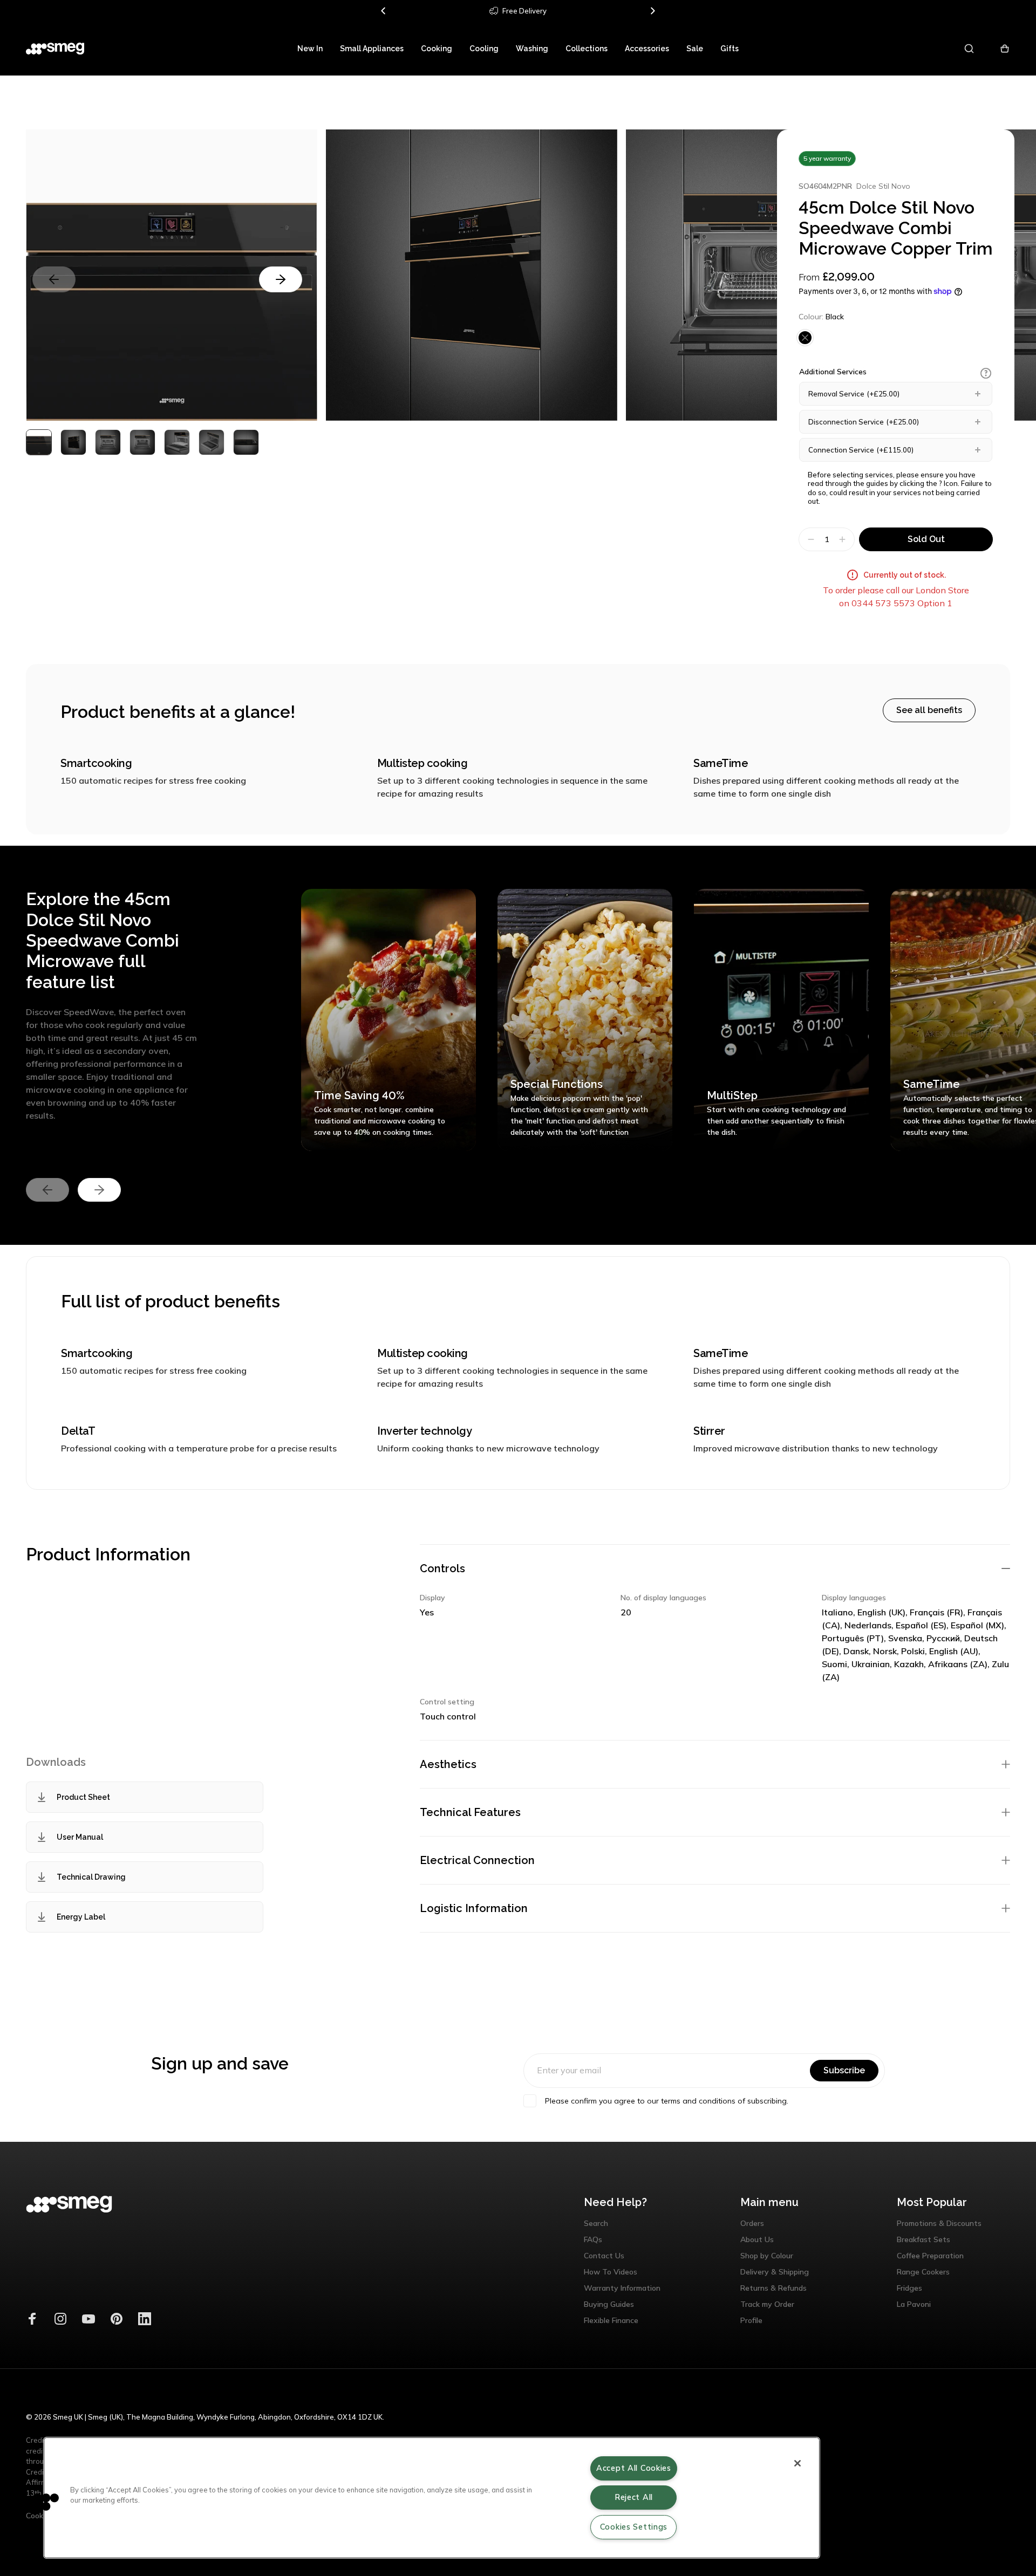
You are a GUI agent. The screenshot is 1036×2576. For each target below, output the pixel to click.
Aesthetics (448, 1764)
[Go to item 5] (212, 442)
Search (596, 2223)
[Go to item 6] (246, 442)
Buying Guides (609, 2304)
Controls (442, 1568)
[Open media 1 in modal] (172, 275)
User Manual (80, 1837)
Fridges (909, 2288)
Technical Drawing (91, 1877)
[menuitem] (310, 49)
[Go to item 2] (108, 442)
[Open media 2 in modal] (472, 275)
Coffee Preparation (930, 2256)
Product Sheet (83, 1797)
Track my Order (767, 2304)
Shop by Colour (767, 2256)
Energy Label (81, 1917)
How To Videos (611, 2272)
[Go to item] (39, 442)
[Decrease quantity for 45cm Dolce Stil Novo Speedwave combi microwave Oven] (810, 539)
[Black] (805, 338)
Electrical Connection (477, 1860)
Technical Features (470, 1812)
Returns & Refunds (773, 2288)
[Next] (652, 11)
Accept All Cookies (634, 2468)
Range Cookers (923, 2272)
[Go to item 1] (73, 442)
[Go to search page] (970, 49)
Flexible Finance (611, 2320)
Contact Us (604, 2256)
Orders (752, 2223)
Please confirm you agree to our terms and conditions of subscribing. (667, 2101)
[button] (986, 373)
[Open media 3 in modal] (772, 275)
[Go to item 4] (177, 442)
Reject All (634, 2497)
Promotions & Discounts (939, 2223)
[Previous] (384, 11)
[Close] (798, 2463)
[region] (432, 2498)
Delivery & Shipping (775, 2272)
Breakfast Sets (923, 2239)
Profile (751, 2320)
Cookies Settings (634, 2527)
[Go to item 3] (142, 442)
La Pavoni (914, 2304)
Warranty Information (622, 2288)
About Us (757, 2239)
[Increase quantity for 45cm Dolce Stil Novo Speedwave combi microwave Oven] (844, 539)
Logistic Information (474, 1908)
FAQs (593, 2239)
